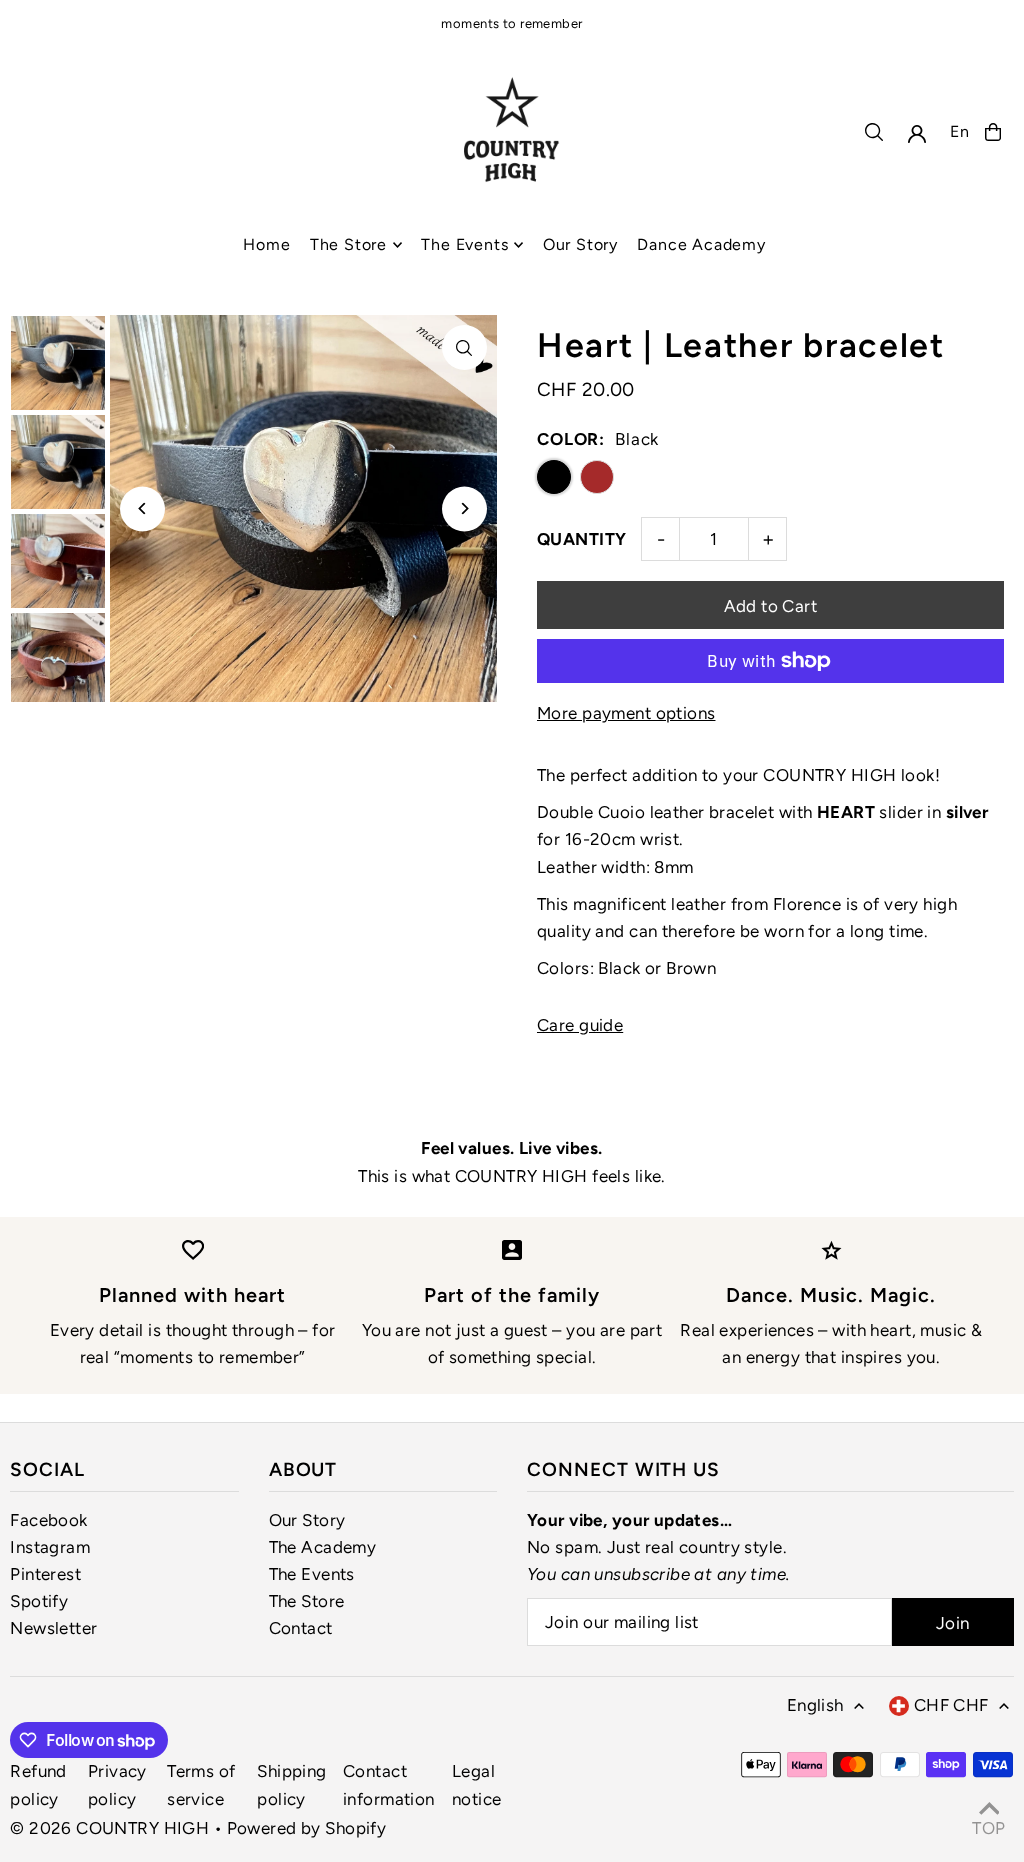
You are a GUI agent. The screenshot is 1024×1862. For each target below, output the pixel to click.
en (960, 131)
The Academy (323, 1547)
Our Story (307, 1520)
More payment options (626, 713)
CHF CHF (951, 1705)
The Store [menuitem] (348, 244)
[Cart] (993, 132)
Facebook (48, 1520)
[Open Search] (874, 132)
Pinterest (45, 1574)
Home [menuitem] (266, 244)
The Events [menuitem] (464, 244)
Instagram (50, 1547)
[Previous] (142, 508)
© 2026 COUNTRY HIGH (109, 1828)
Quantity (581, 539)
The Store (307, 1601)
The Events (312, 1574)
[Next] (464, 508)
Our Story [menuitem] (580, 244)
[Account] (917, 134)
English (815, 1705)
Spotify (39, 1601)
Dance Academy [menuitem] (701, 244)
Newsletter (53, 1628)
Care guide (580, 1025)
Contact (301, 1628)
